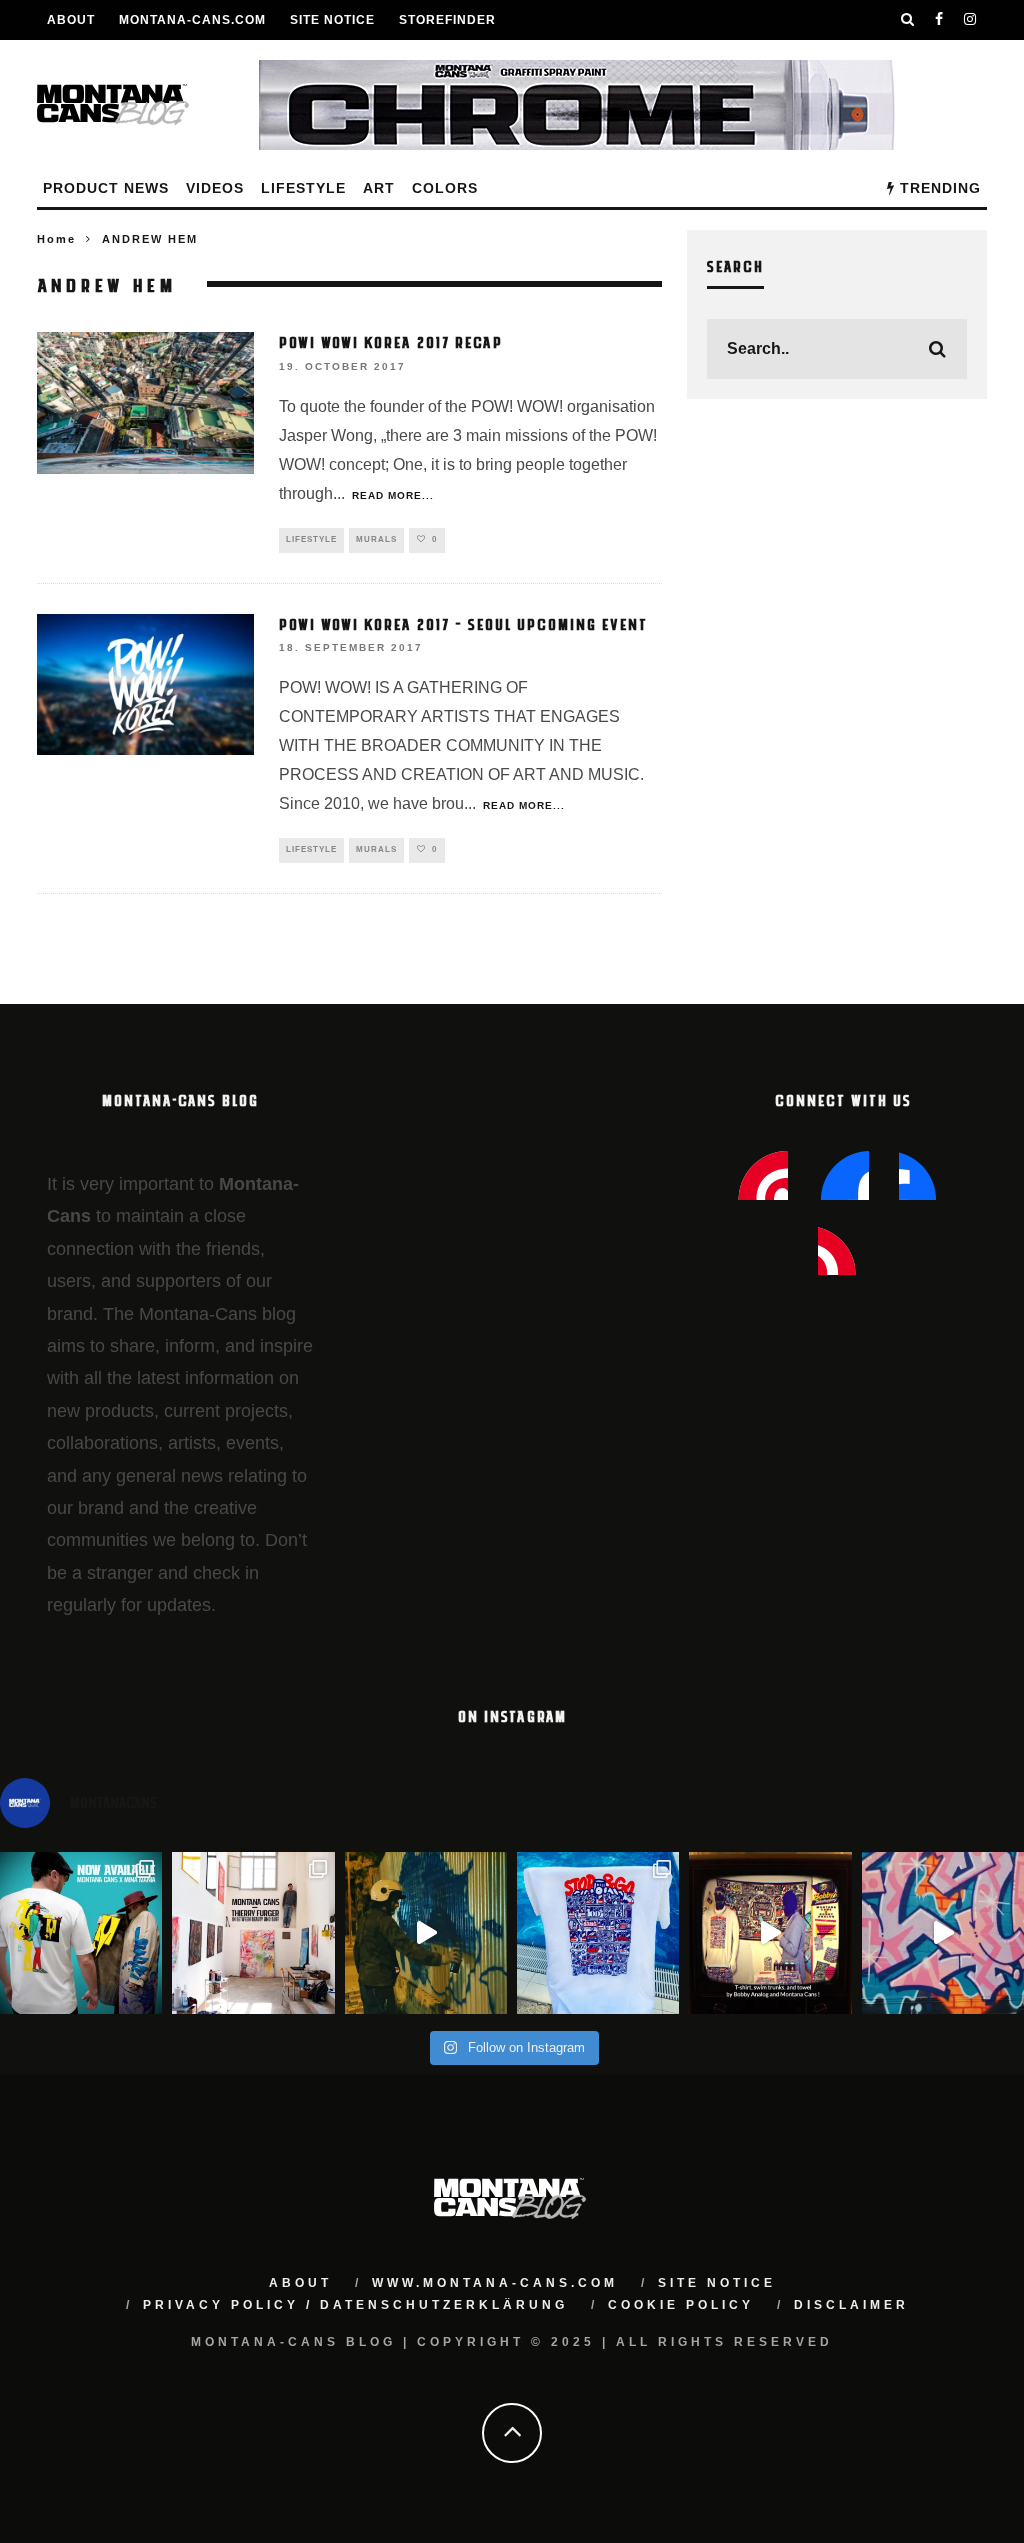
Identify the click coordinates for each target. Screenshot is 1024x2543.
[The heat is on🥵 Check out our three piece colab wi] (598, 1933)
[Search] (908, 20)
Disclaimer (851, 2305)
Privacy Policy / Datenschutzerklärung (355, 2305)
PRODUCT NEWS (106, 188)
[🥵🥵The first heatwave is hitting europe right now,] (770, 1933)
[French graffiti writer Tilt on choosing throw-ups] (426, 1933)
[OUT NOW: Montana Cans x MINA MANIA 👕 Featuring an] (81, 1933)
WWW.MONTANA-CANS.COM (495, 2283)
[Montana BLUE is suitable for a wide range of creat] (943, 1933)
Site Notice (332, 20)
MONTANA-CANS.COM (192, 20)
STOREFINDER (447, 20)
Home (56, 239)
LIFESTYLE (303, 188)
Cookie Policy (681, 2305)
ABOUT (71, 20)
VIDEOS (215, 188)
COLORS (445, 188)
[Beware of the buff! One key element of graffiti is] (253, 1933)
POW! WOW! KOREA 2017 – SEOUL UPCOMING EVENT (463, 624)
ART (379, 188)
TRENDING (938, 188)
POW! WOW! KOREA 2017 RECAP (391, 342)
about (300, 2283)
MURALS (376, 539)
